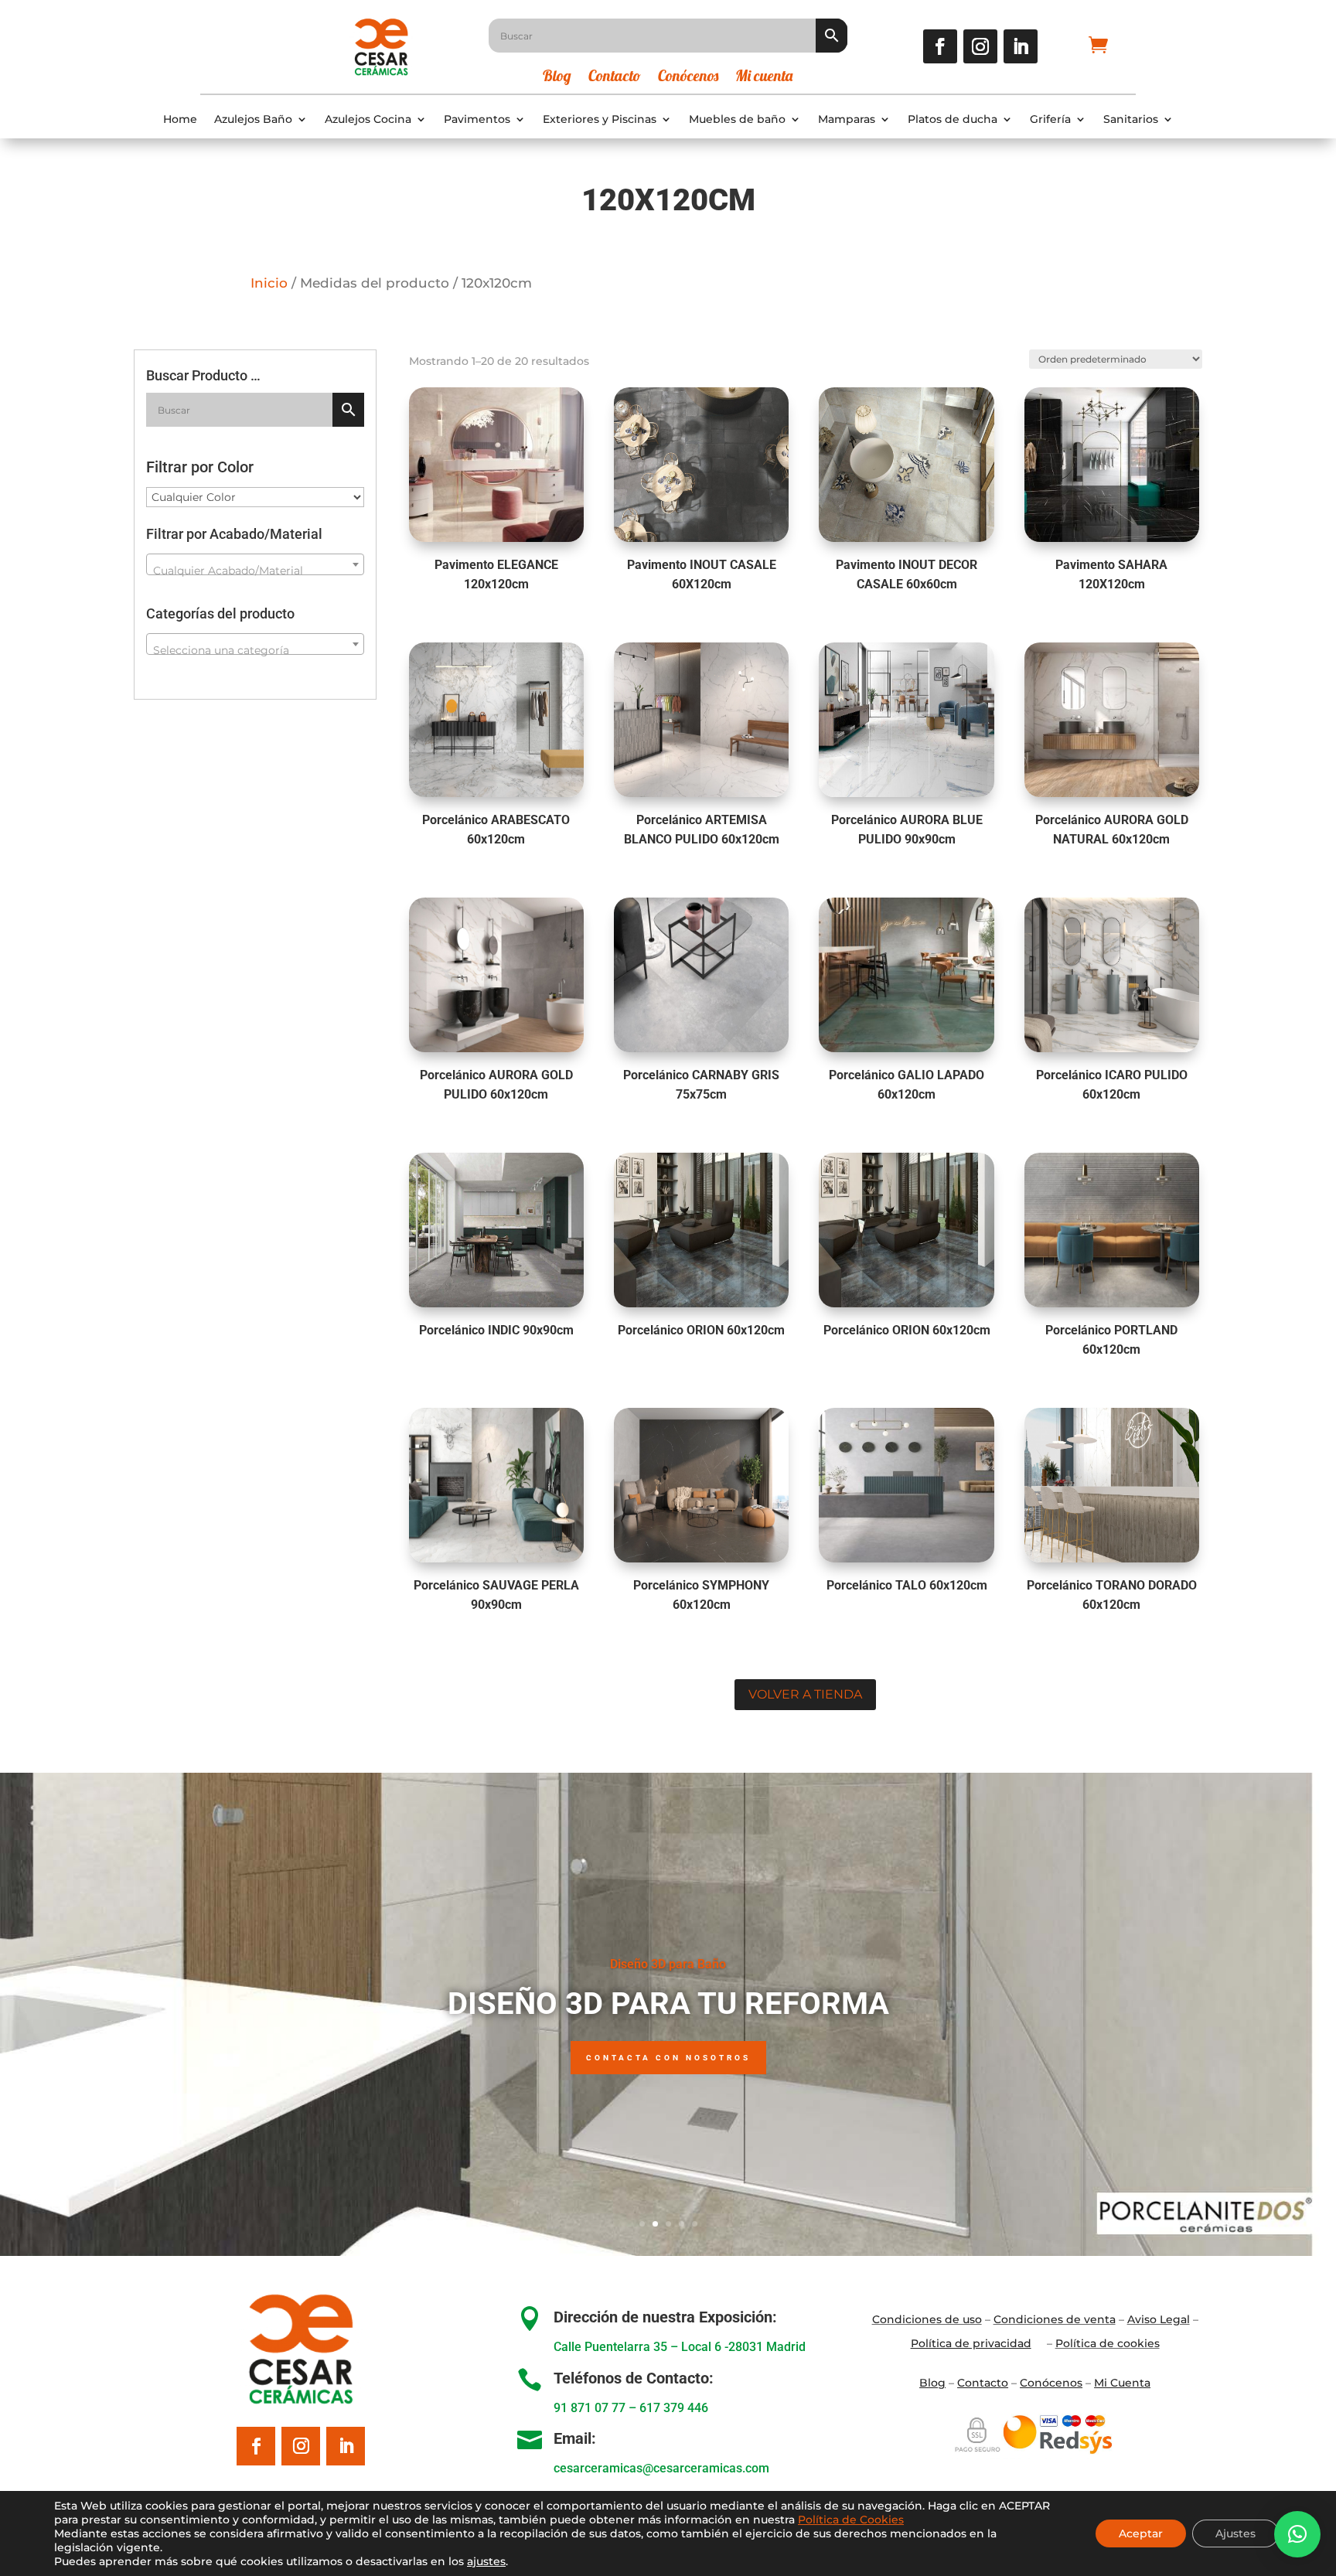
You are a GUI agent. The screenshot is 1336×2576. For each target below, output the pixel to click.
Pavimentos (477, 119)
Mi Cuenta (1122, 2383)
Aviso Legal (1159, 2319)
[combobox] (255, 564)
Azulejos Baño (253, 119)
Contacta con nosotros (668, 2058)
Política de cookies (1108, 2343)
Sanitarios (1131, 119)
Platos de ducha (953, 119)
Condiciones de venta (1055, 2319)
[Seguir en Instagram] (980, 46)
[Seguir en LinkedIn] (1021, 46)
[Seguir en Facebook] (940, 46)
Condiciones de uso (927, 2319)
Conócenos (688, 78)
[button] (1297, 2534)
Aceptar (1141, 2533)
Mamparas (847, 119)
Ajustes (1235, 2533)
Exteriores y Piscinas (600, 119)
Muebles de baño (737, 119)
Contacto (615, 78)
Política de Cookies (851, 2520)
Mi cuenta (764, 78)
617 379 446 (674, 2408)
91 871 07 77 (590, 2408)
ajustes (486, 2561)
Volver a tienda (805, 1694)
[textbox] (255, 571)
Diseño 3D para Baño (668, 1964)
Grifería (1050, 119)
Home (180, 119)
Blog (557, 78)
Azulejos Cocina (368, 119)
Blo (932, 2383)
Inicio (269, 283)
